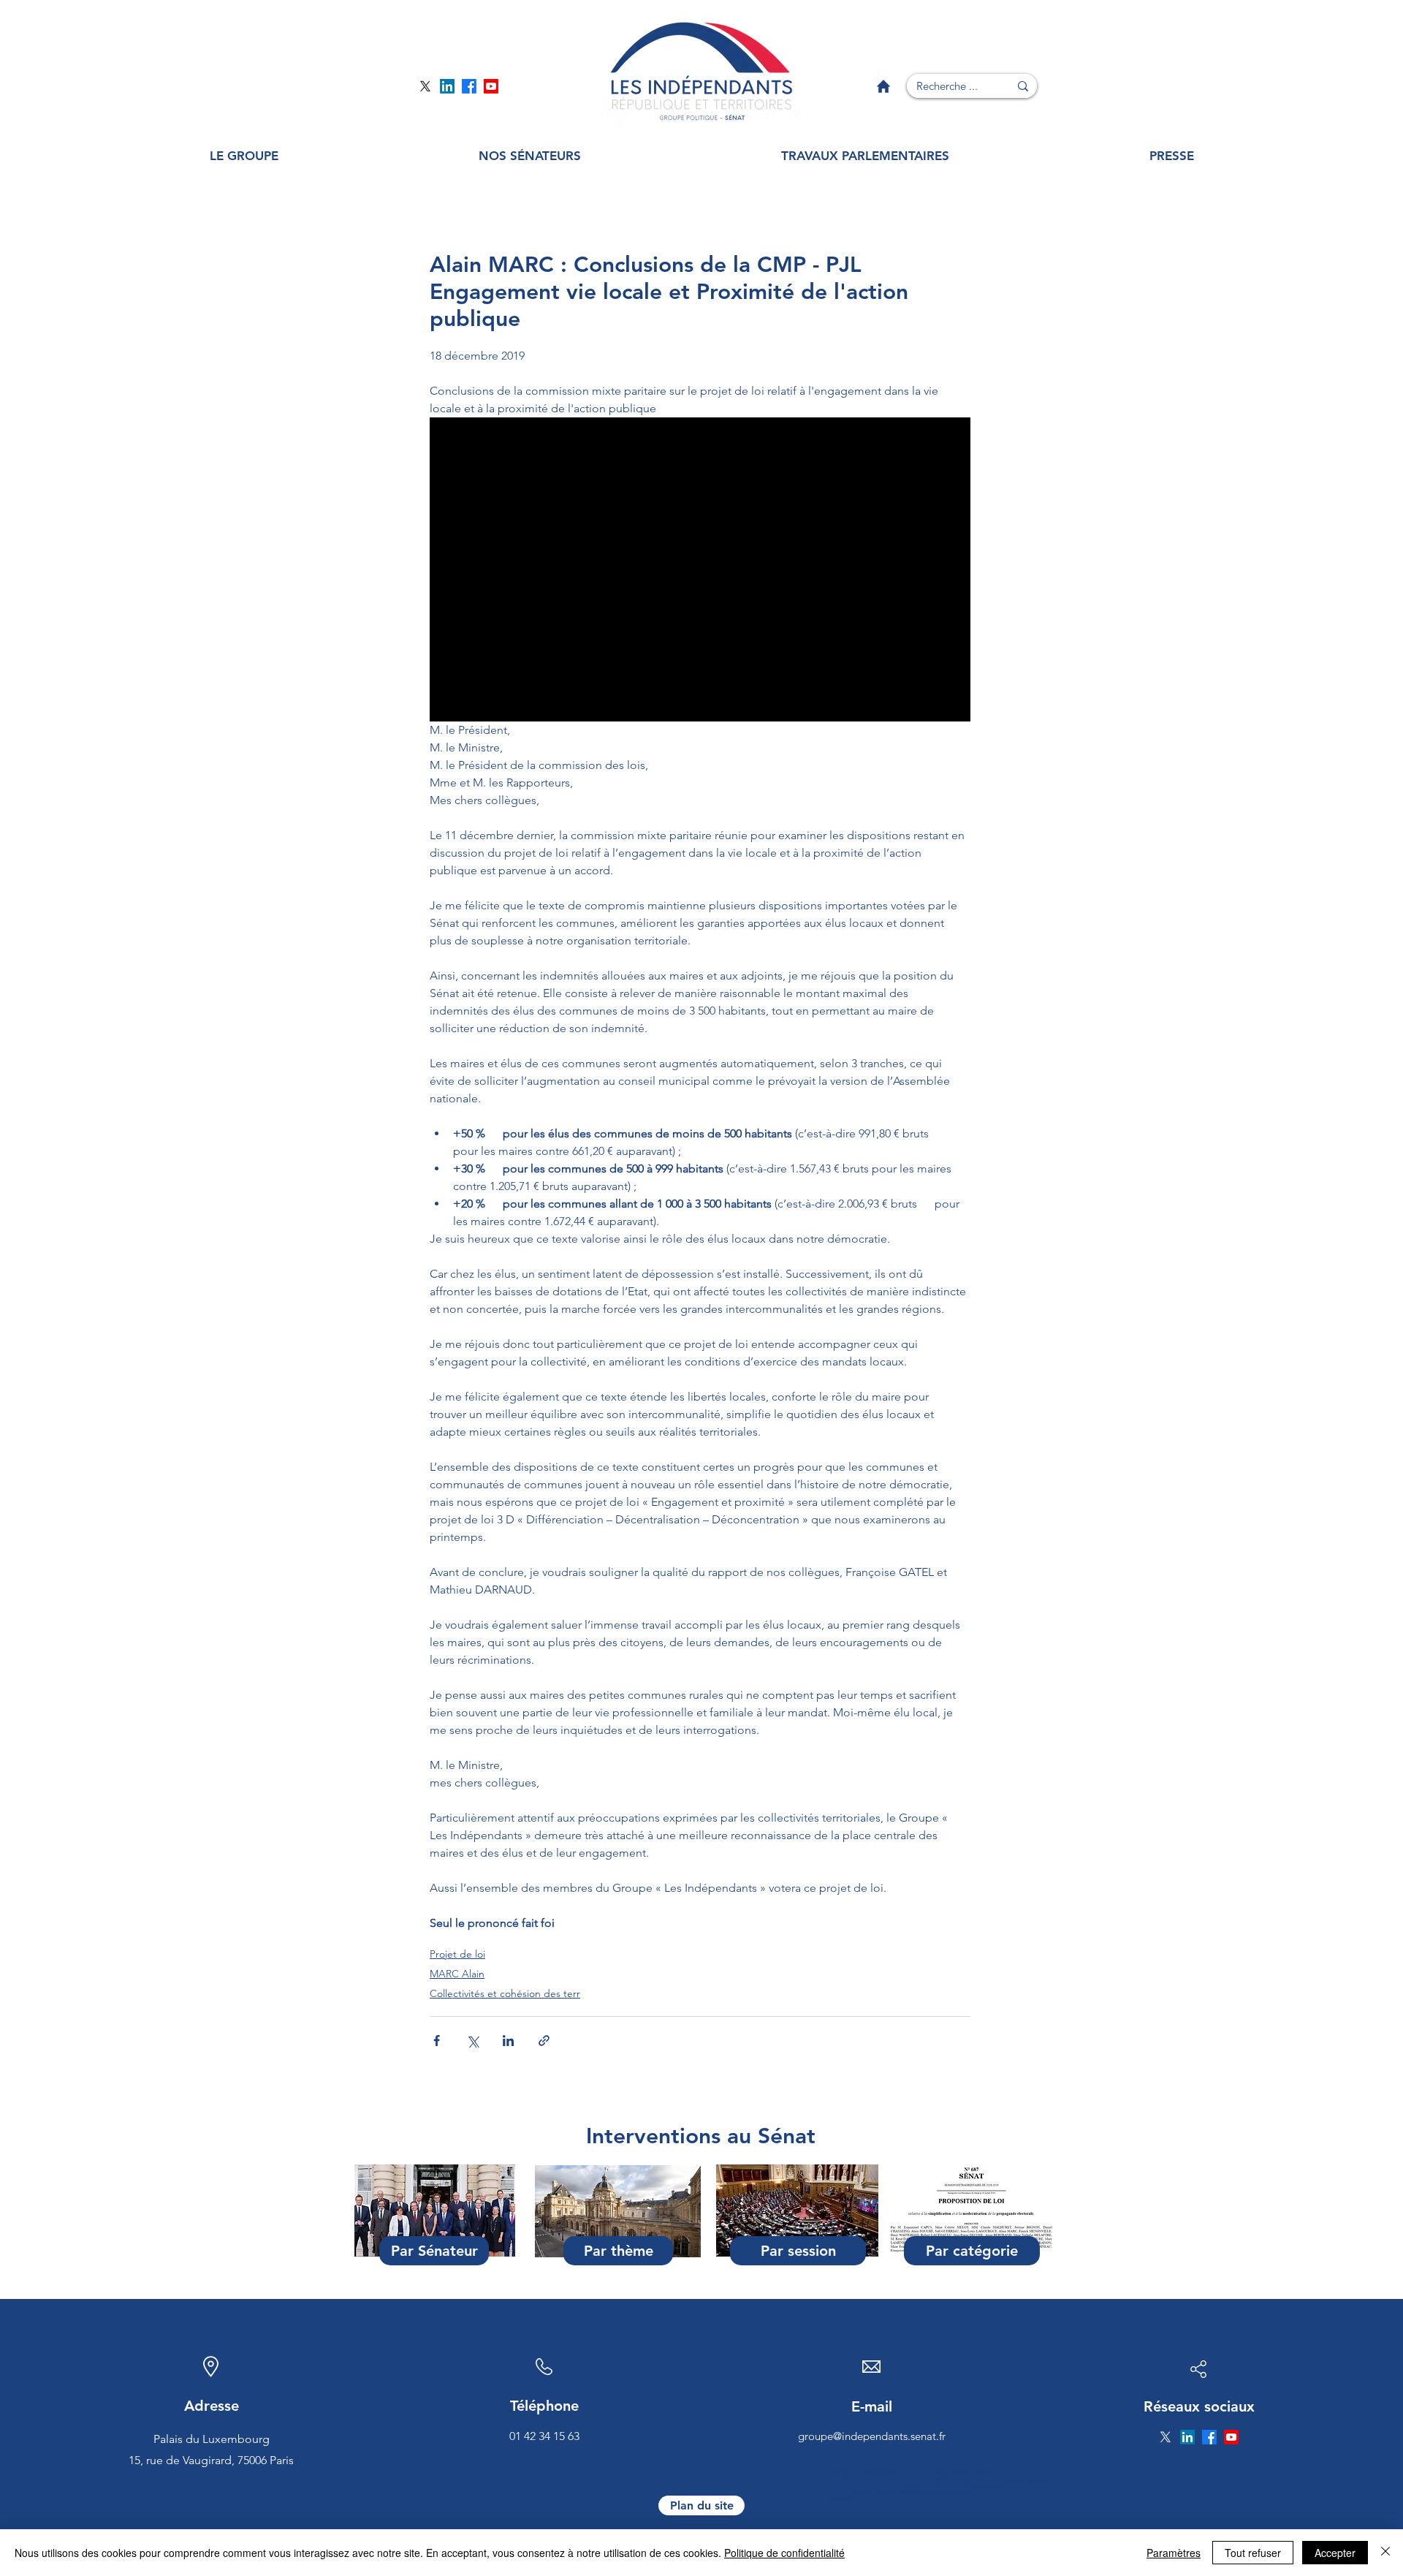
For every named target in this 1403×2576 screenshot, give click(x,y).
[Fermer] (1385, 2553)
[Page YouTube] (491, 86)
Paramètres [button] (1174, 2553)
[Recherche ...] (1023, 86)
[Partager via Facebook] (437, 2041)
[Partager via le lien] (544, 2041)
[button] (244, 156)
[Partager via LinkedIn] (508, 2041)
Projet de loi (457, 1954)
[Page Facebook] (469, 86)
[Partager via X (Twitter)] (472, 2041)
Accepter (1335, 2553)
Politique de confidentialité (784, 2553)
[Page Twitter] (425, 86)
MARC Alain (457, 1974)
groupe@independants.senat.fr (872, 2436)
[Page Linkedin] (447, 86)
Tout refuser (1253, 2553)
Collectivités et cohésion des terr (505, 1993)
